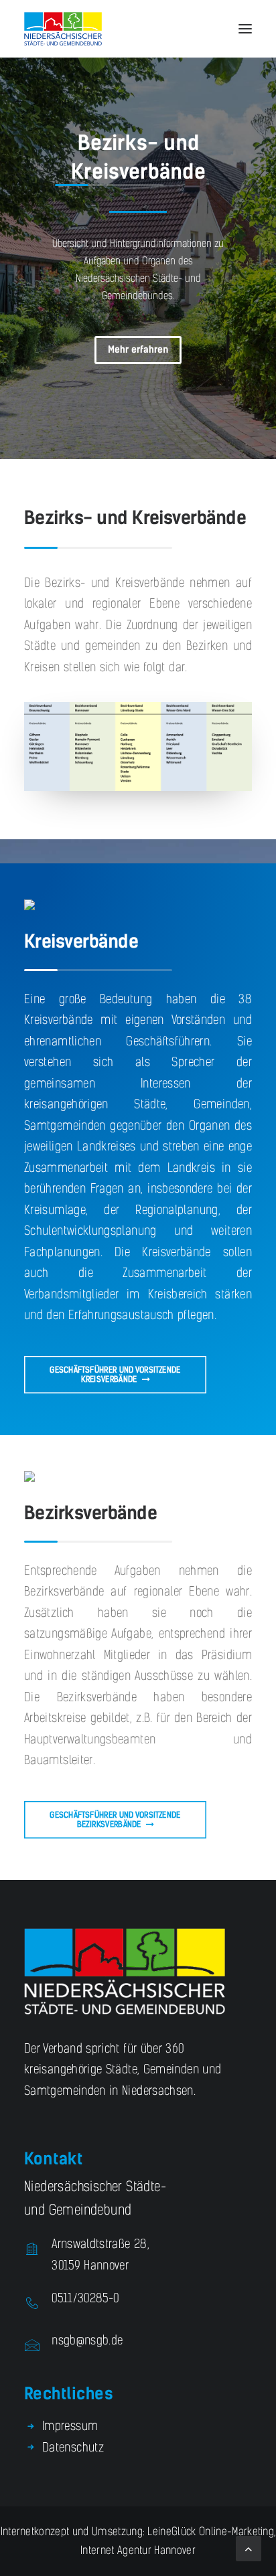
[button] (245, 29)
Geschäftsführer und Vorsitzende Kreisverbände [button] (116, 1374)
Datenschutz (73, 2448)
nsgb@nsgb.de (87, 2340)
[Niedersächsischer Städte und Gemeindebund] (63, 29)
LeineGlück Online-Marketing (209, 2531)
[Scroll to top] (249, 2548)
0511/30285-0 (85, 2298)
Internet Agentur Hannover (138, 2550)
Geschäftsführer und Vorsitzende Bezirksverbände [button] (116, 1819)
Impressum (70, 2426)
